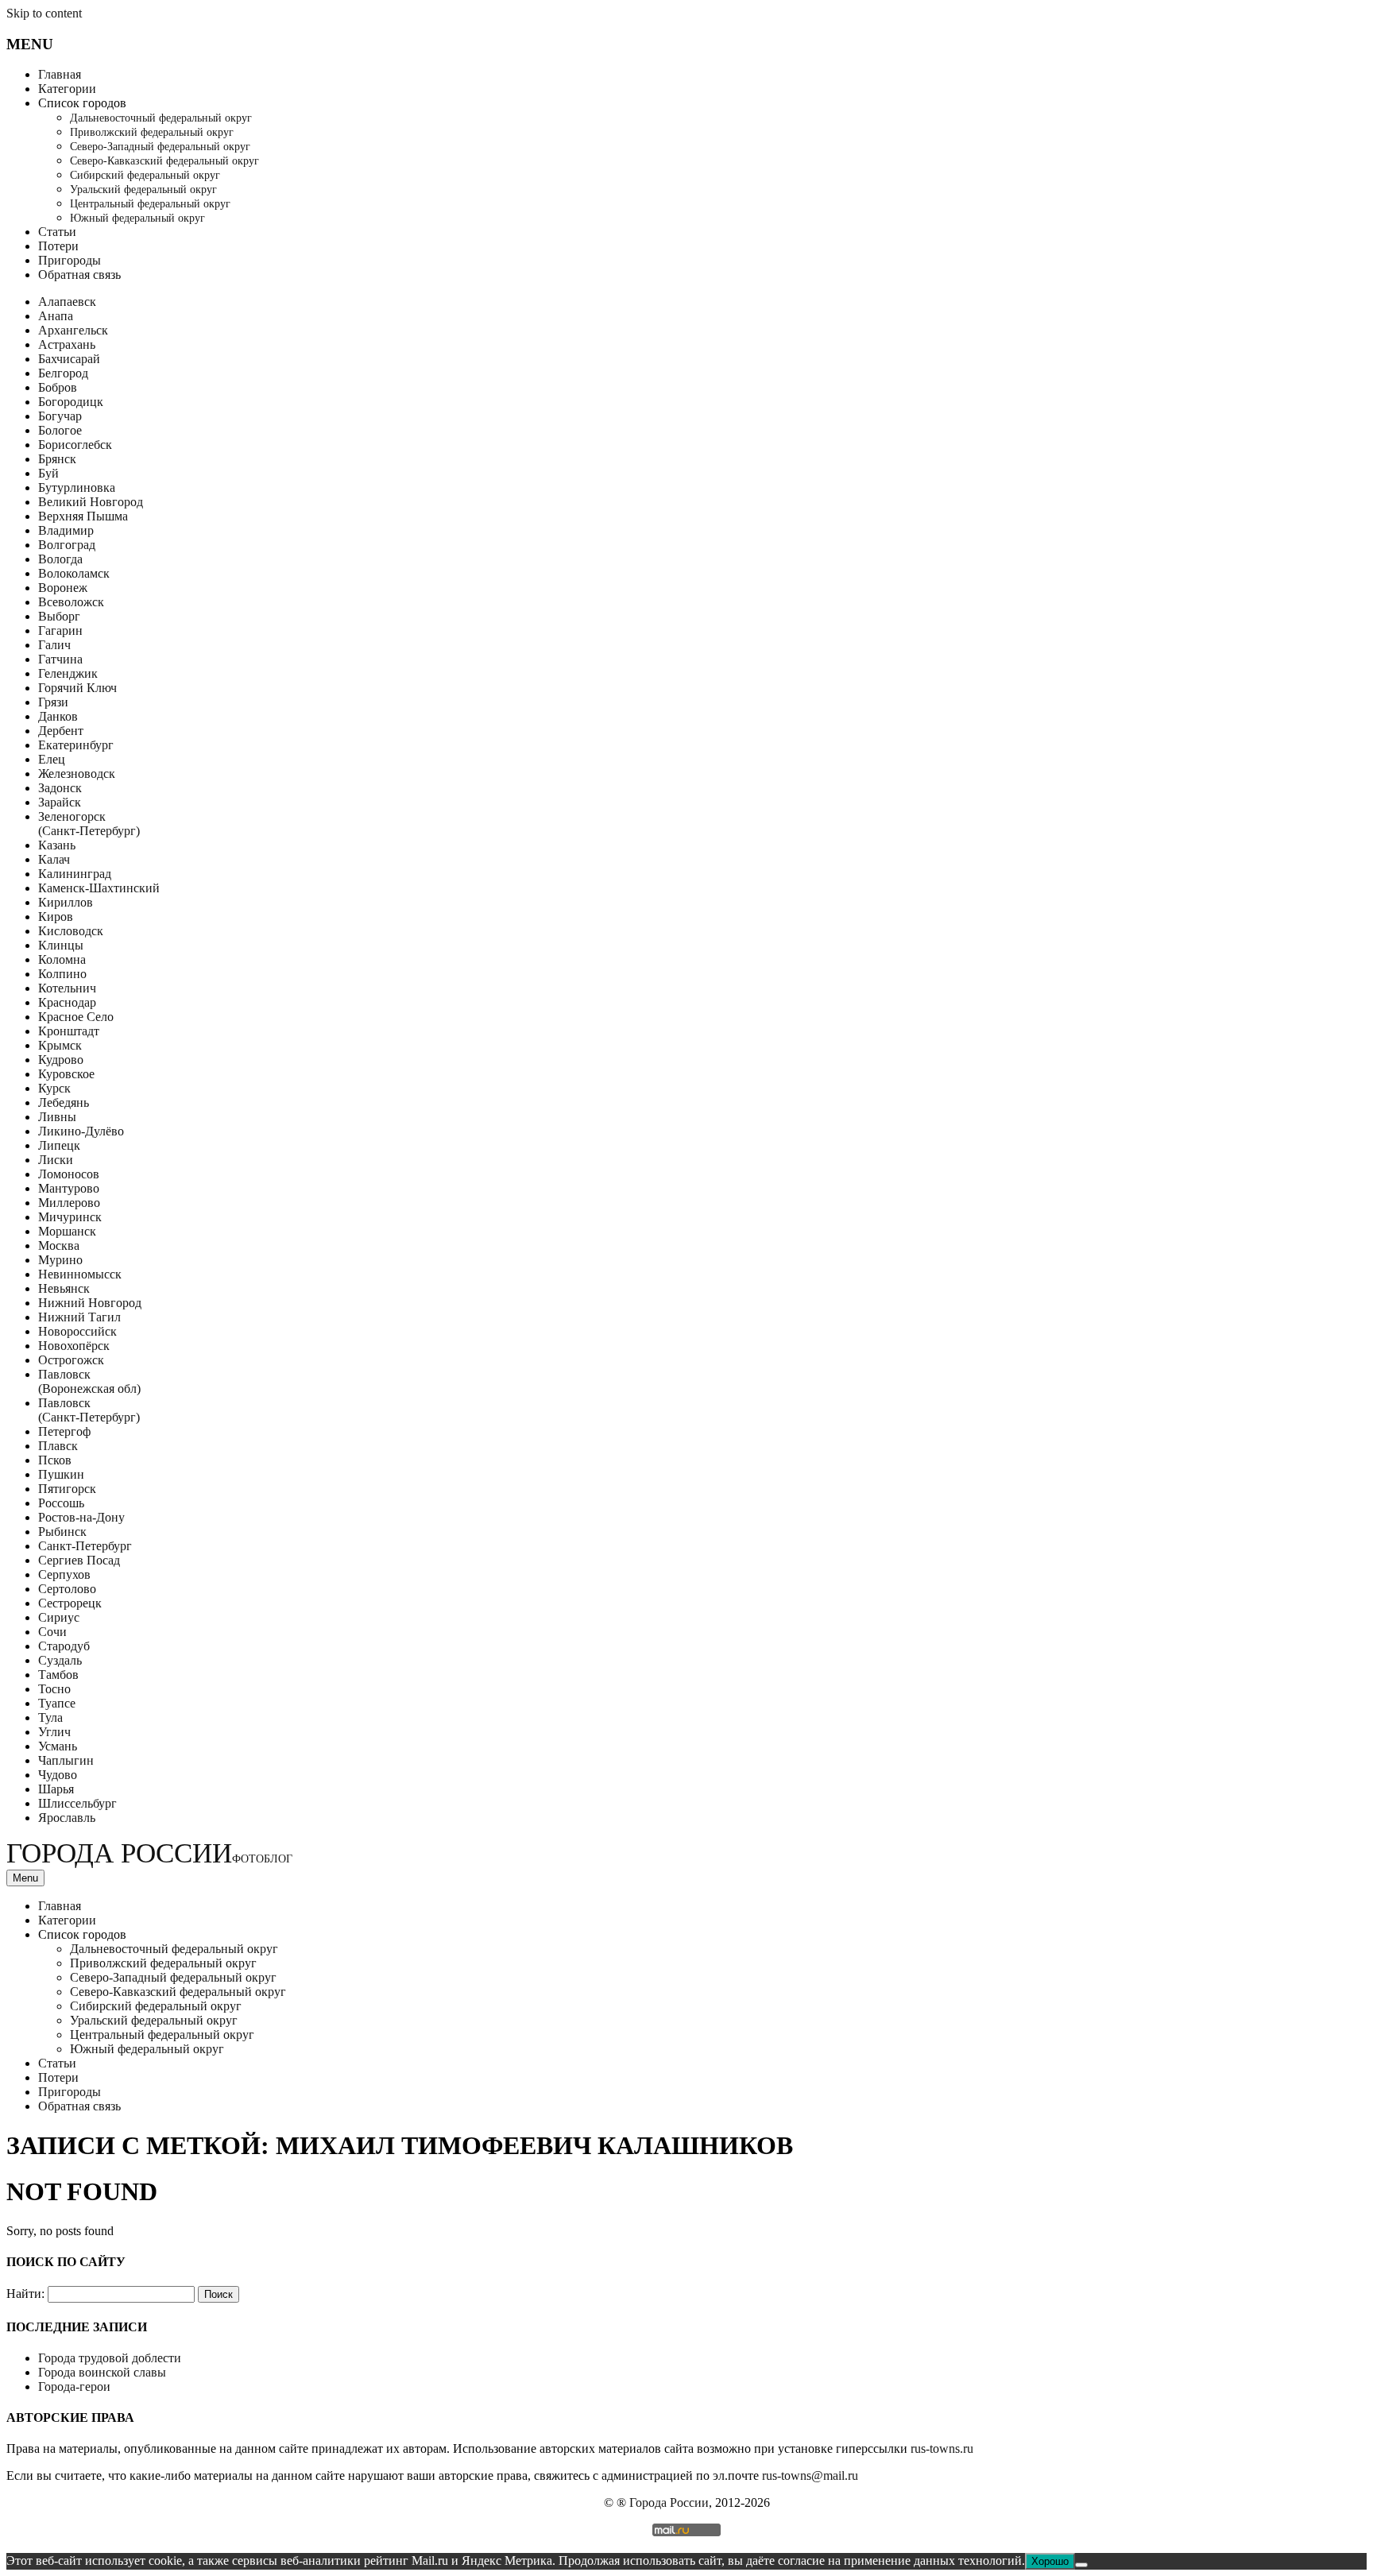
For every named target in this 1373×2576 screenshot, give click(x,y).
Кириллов (66, 902)
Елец (52, 759)
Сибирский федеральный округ (145, 175)
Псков (55, 1460)
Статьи (57, 232)
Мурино (60, 1260)
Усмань (58, 1746)
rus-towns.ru (942, 2448)
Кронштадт (69, 1031)
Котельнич (67, 988)
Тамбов (58, 1675)
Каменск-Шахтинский (99, 888)
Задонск (60, 788)
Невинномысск (80, 1274)
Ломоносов (69, 1174)
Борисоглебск (75, 445)
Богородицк (71, 402)
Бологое (60, 430)
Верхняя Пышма (83, 516)
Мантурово (69, 1188)
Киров (56, 917)
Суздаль (60, 1660)
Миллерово (69, 1203)
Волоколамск (74, 573)
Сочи (52, 1632)
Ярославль (67, 1818)
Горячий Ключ (77, 688)
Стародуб (64, 1646)
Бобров (58, 387)
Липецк (59, 1145)
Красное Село (76, 1017)
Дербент (61, 731)
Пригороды (70, 260)
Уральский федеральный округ (143, 190)
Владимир (66, 530)
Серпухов (64, 1574)
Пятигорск (67, 1489)
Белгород (63, 373)
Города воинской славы (102, 2372)
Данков (58, 716)
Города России (149, 1853)
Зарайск (60, 802)
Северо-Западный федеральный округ (160, 147)
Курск (54, 1088)
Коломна (62, 959)
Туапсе (57, 1703)
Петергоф (64, 1431)
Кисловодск (71, 931)
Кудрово (61, 1060)
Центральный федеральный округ (150, 204)
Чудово (58, 1775)
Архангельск (73, 330)
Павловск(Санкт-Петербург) (89, 1410)
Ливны (57, 1117)
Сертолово (67, 1589)
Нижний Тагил (79, 1317)
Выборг (59, 616)
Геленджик (68, 673)
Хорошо (1050, 2561)
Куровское (66, 1074)
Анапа (56, 316)
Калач (54, 859)
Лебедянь (64, 1102)
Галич (54, 645)
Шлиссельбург (77, 1803)
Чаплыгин (66, 1760)
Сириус (59, 1617)
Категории (67, 89)
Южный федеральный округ (137, 218)
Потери (58, 246)
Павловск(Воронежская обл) (89, 1381)
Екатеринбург (76, 745)
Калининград (75, 874)
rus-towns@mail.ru (810, 2475)
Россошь (61, 1503)
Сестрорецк (70, 1603)
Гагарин (60, 630)
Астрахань (67, 344)
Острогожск (71, 1360)
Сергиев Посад (79, 1560)
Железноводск (77, 774)
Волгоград (67, 545)
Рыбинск (62, 1532)
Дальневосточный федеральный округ (161, 118)
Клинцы (61, 945)
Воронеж (63, 588)
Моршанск (67, 1231)
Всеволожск (71, 602)
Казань (57, 845)
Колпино (62, 974)
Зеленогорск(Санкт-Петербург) (89, 824)
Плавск (58, 1446)
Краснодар (67, 1002)
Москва (59, 1245)
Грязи (53, 702)
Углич (54, 1732)
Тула (50, 1717)
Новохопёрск (74, 1346)
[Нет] (1081, 2565)
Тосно (54, 1689)
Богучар (60, 416)
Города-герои (74, 2386)
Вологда (60, 559)
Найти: (25, 2294)
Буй (48, 473)
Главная (60, 74)
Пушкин (61, 1474)
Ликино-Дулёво (81, 1131)
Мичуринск (70, 1217)
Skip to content (44, 13)
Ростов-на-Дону (81, 1517)
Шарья (56, 1789)
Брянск (57, 459)
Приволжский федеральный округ (152, 132)
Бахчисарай (69, 359)
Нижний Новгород (90, 1303)
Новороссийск (77, 1331)
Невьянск (64, 1288)
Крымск (60, 1045)
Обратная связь (79, 275)
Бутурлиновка (77, 487)
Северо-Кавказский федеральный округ (164, 161)
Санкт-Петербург (85, 1546)
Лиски (56, 1160)
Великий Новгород (91, 502)
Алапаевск (67, 302)
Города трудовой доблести (110, 2358)
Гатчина (60, 659)
